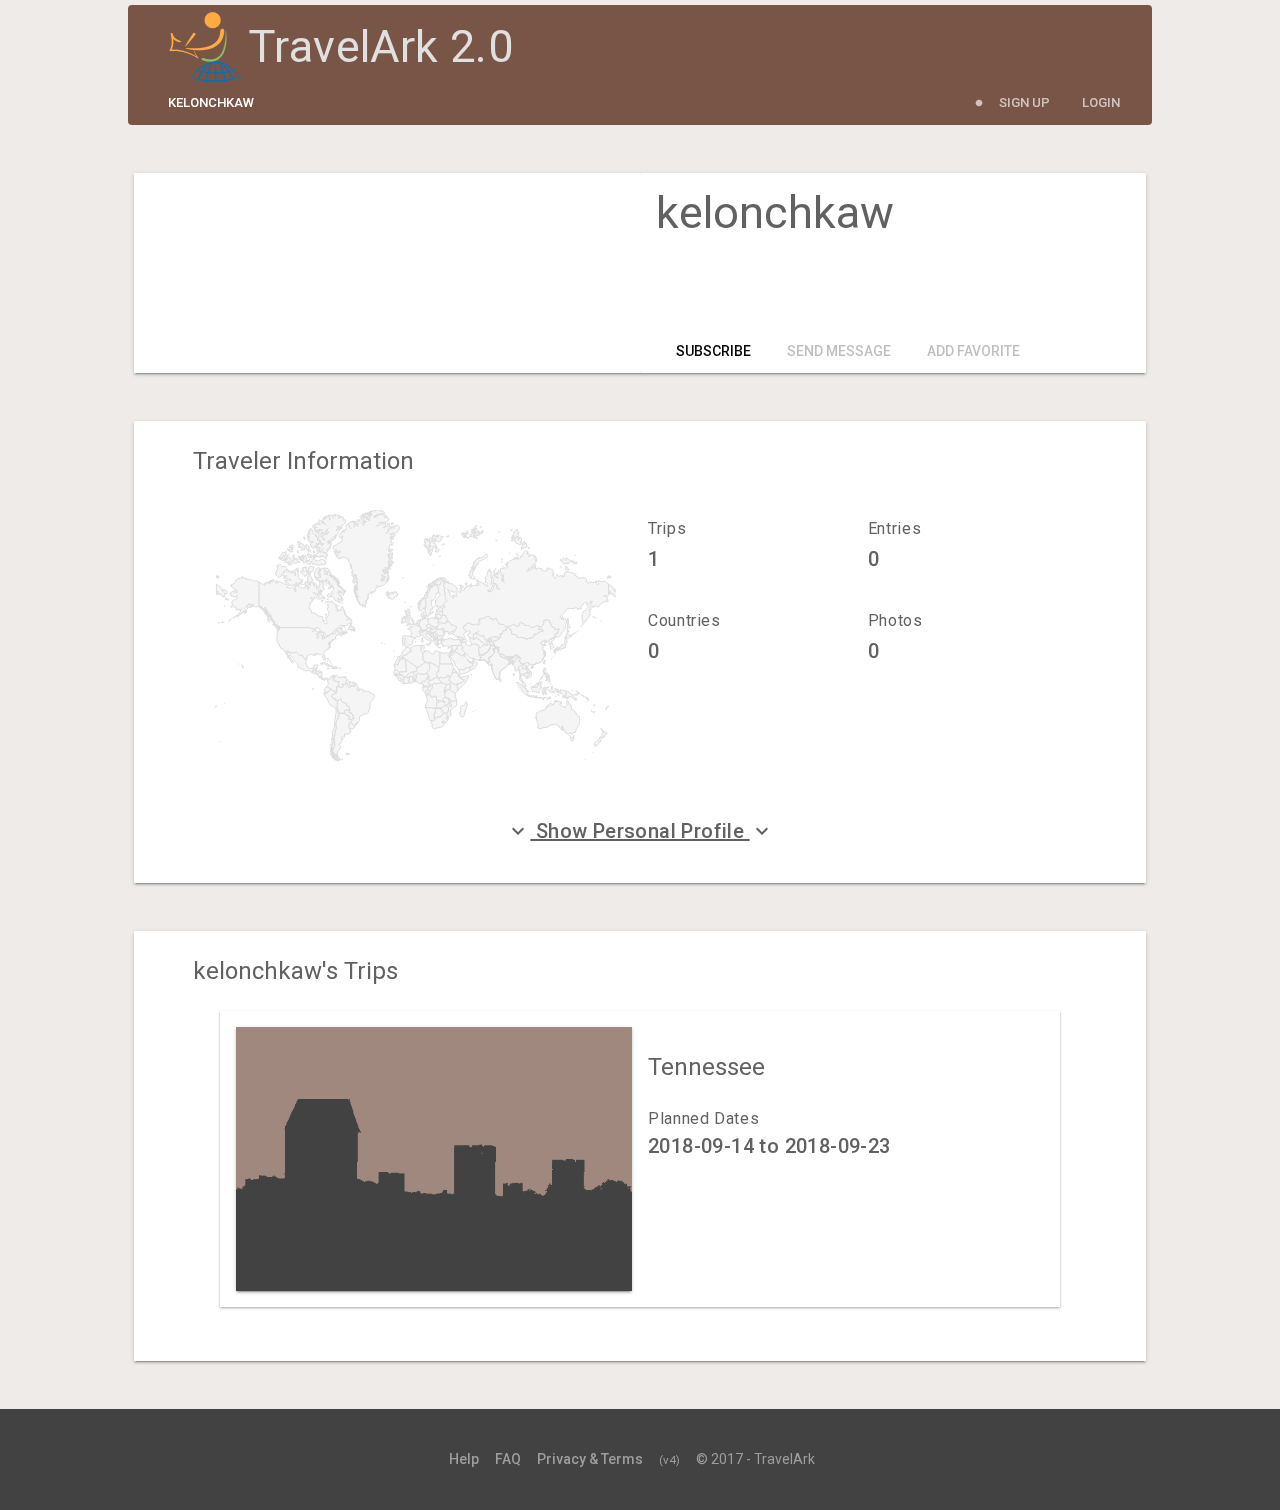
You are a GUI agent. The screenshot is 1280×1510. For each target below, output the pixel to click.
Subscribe (713, 351)
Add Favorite (973, 351)
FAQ (508, 1459)
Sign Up (1024, 102)
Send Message (839, 351)
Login (1101, 102)
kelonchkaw (211, 102)
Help (464, 1459)
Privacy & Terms (590, 1459)
